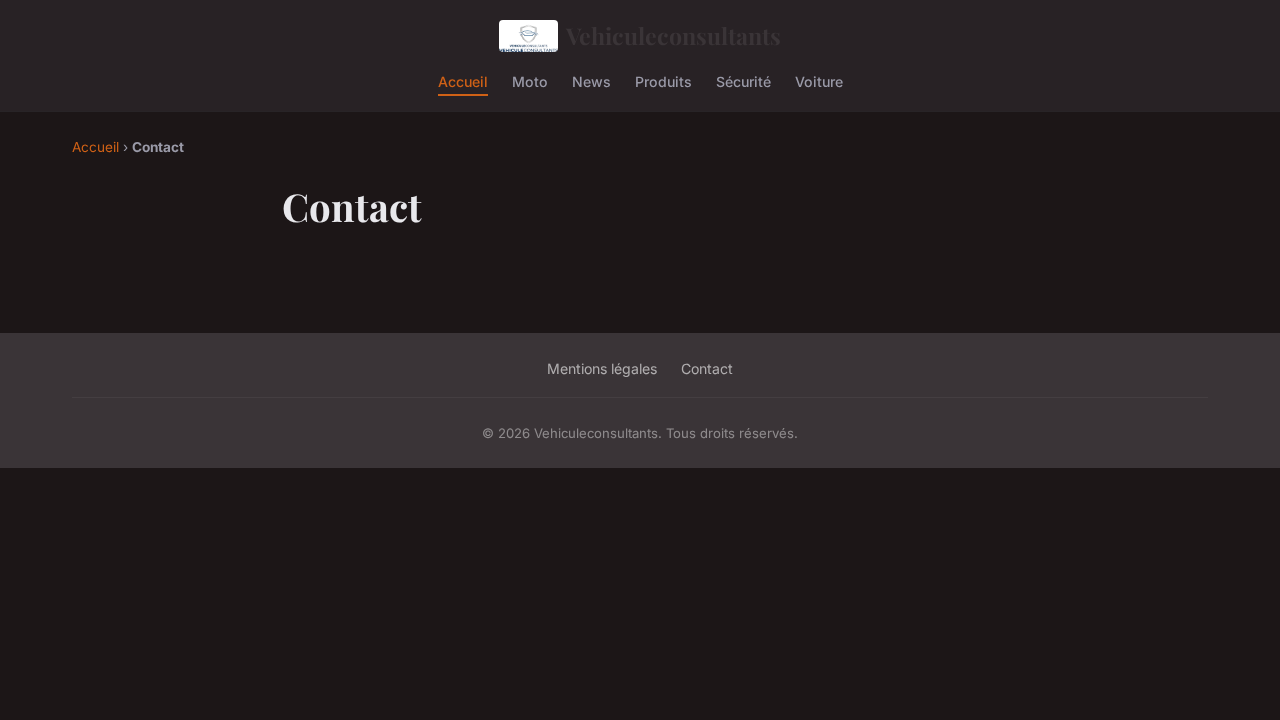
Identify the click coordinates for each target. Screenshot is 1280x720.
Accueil (463, 80)
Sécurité (743, 80)
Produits (663, 80)
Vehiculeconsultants (673, 35)
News (591, 80)
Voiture (819, 80)
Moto (530, 80)
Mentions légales (602, 368)
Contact (707, 368)
